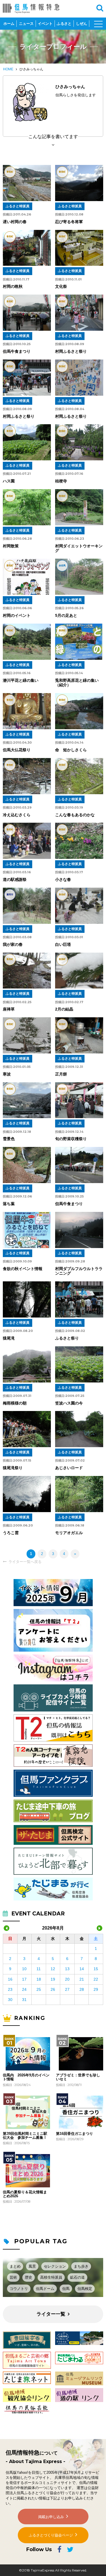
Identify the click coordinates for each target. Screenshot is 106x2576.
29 (96, 1989)
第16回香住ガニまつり (74, 2134)
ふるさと (64, 24)
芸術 (13, 2277)
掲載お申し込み (51, 2517)
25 (39, 1989)
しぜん (82, 24)
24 (24, 1989)
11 (39, 1969)
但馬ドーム (45, 2289)
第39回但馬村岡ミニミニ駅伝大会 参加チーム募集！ (25, 2136)
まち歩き (81, 2266)
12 (53, 1969)
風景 (32, 2266)
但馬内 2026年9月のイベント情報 (26, 2077)
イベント (45, 24)
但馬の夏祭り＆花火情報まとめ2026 (25, 2194)
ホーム (9, 24)
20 (67, 1979)
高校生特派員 (51, 2277)
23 (10, 1989)
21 (82, 1979)
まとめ (15, 2266)
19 (53, 1979)
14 (82, 1969)
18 (39, 1979)
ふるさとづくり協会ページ (51, 2535)
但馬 (66, 2289)
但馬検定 (85, 2289)
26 (53, 1989)
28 (82, 1989)
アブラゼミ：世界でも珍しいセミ (78, 2077)
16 (10, 1979)
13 (67, 1969)
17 (24, 1979)
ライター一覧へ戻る (25, 1562)
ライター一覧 (51, 2314)
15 (96, 1969)
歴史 (29, 2277)
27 (67, 1989)
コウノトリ (19, 2289)
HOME (8, 69)
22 (96, 1979)
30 (10, 2000)
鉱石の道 (77, 2277)
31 (24, 2000)
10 (24, 1969)
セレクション (55, 2266)
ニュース (26, 24)
